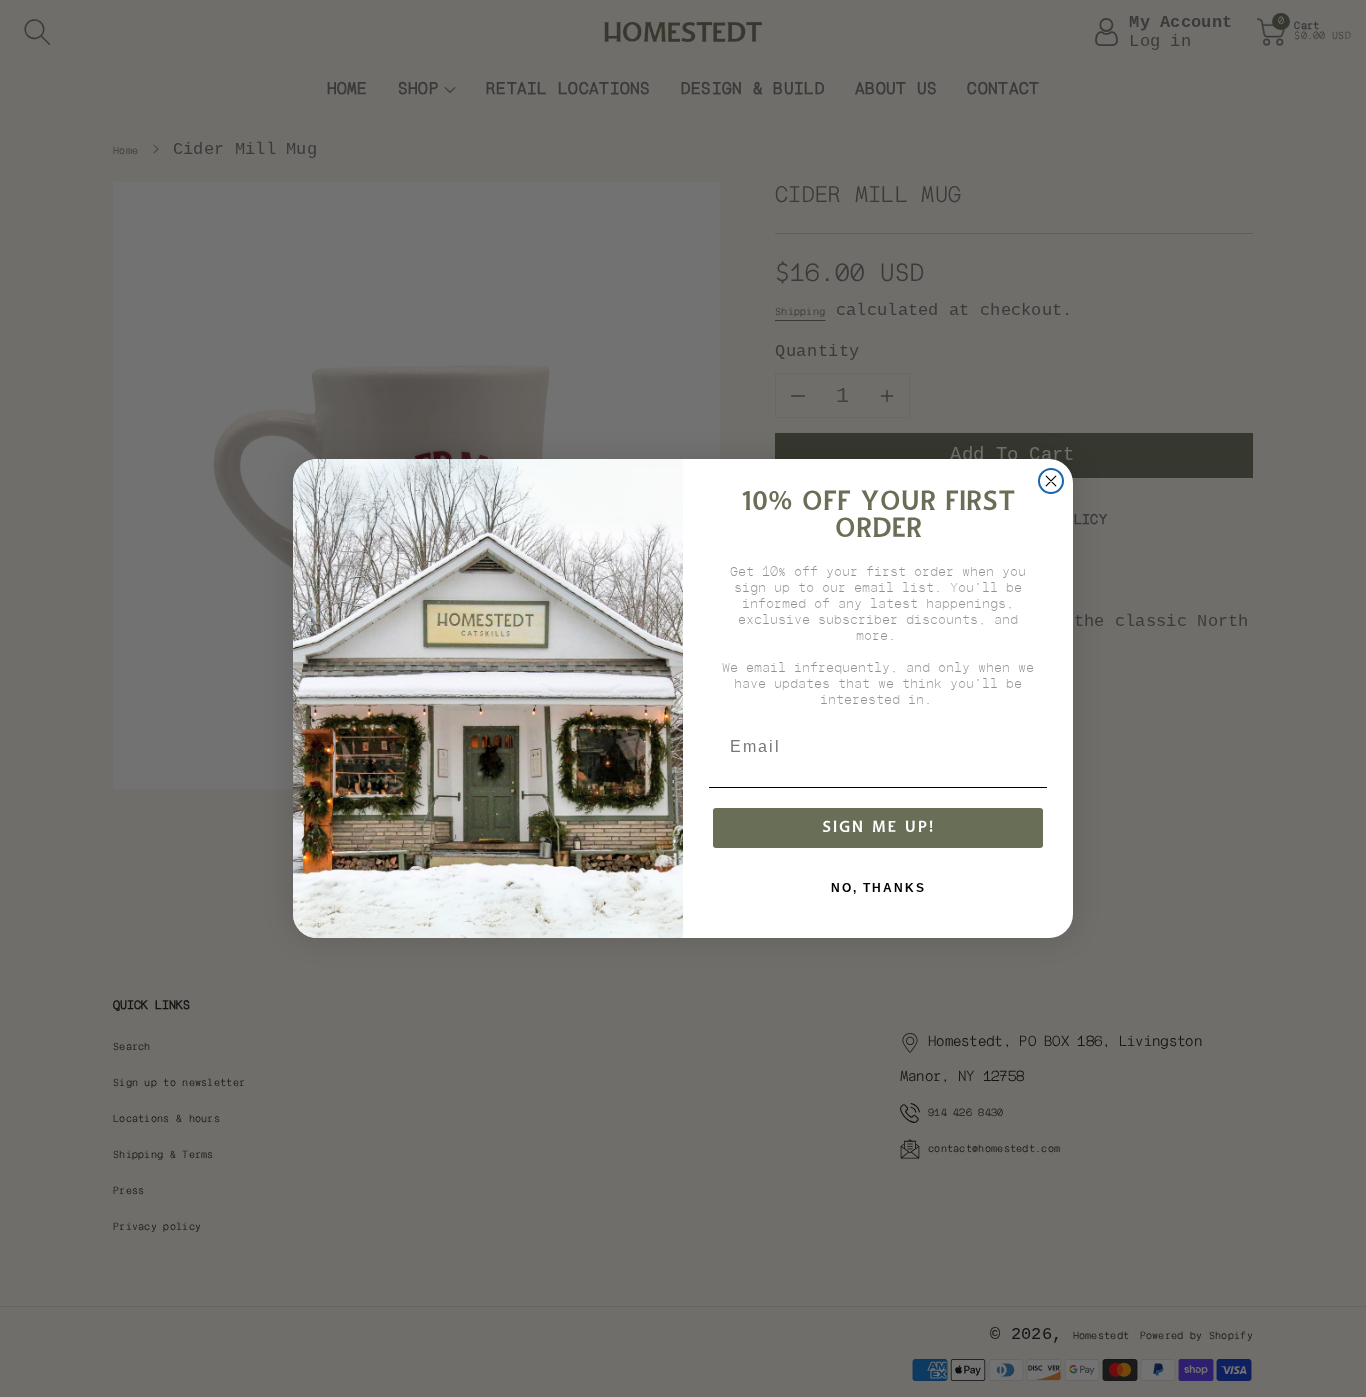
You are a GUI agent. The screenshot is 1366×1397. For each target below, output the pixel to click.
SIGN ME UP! (878, 827)
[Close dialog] (1051, 481)
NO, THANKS (878, 888)
